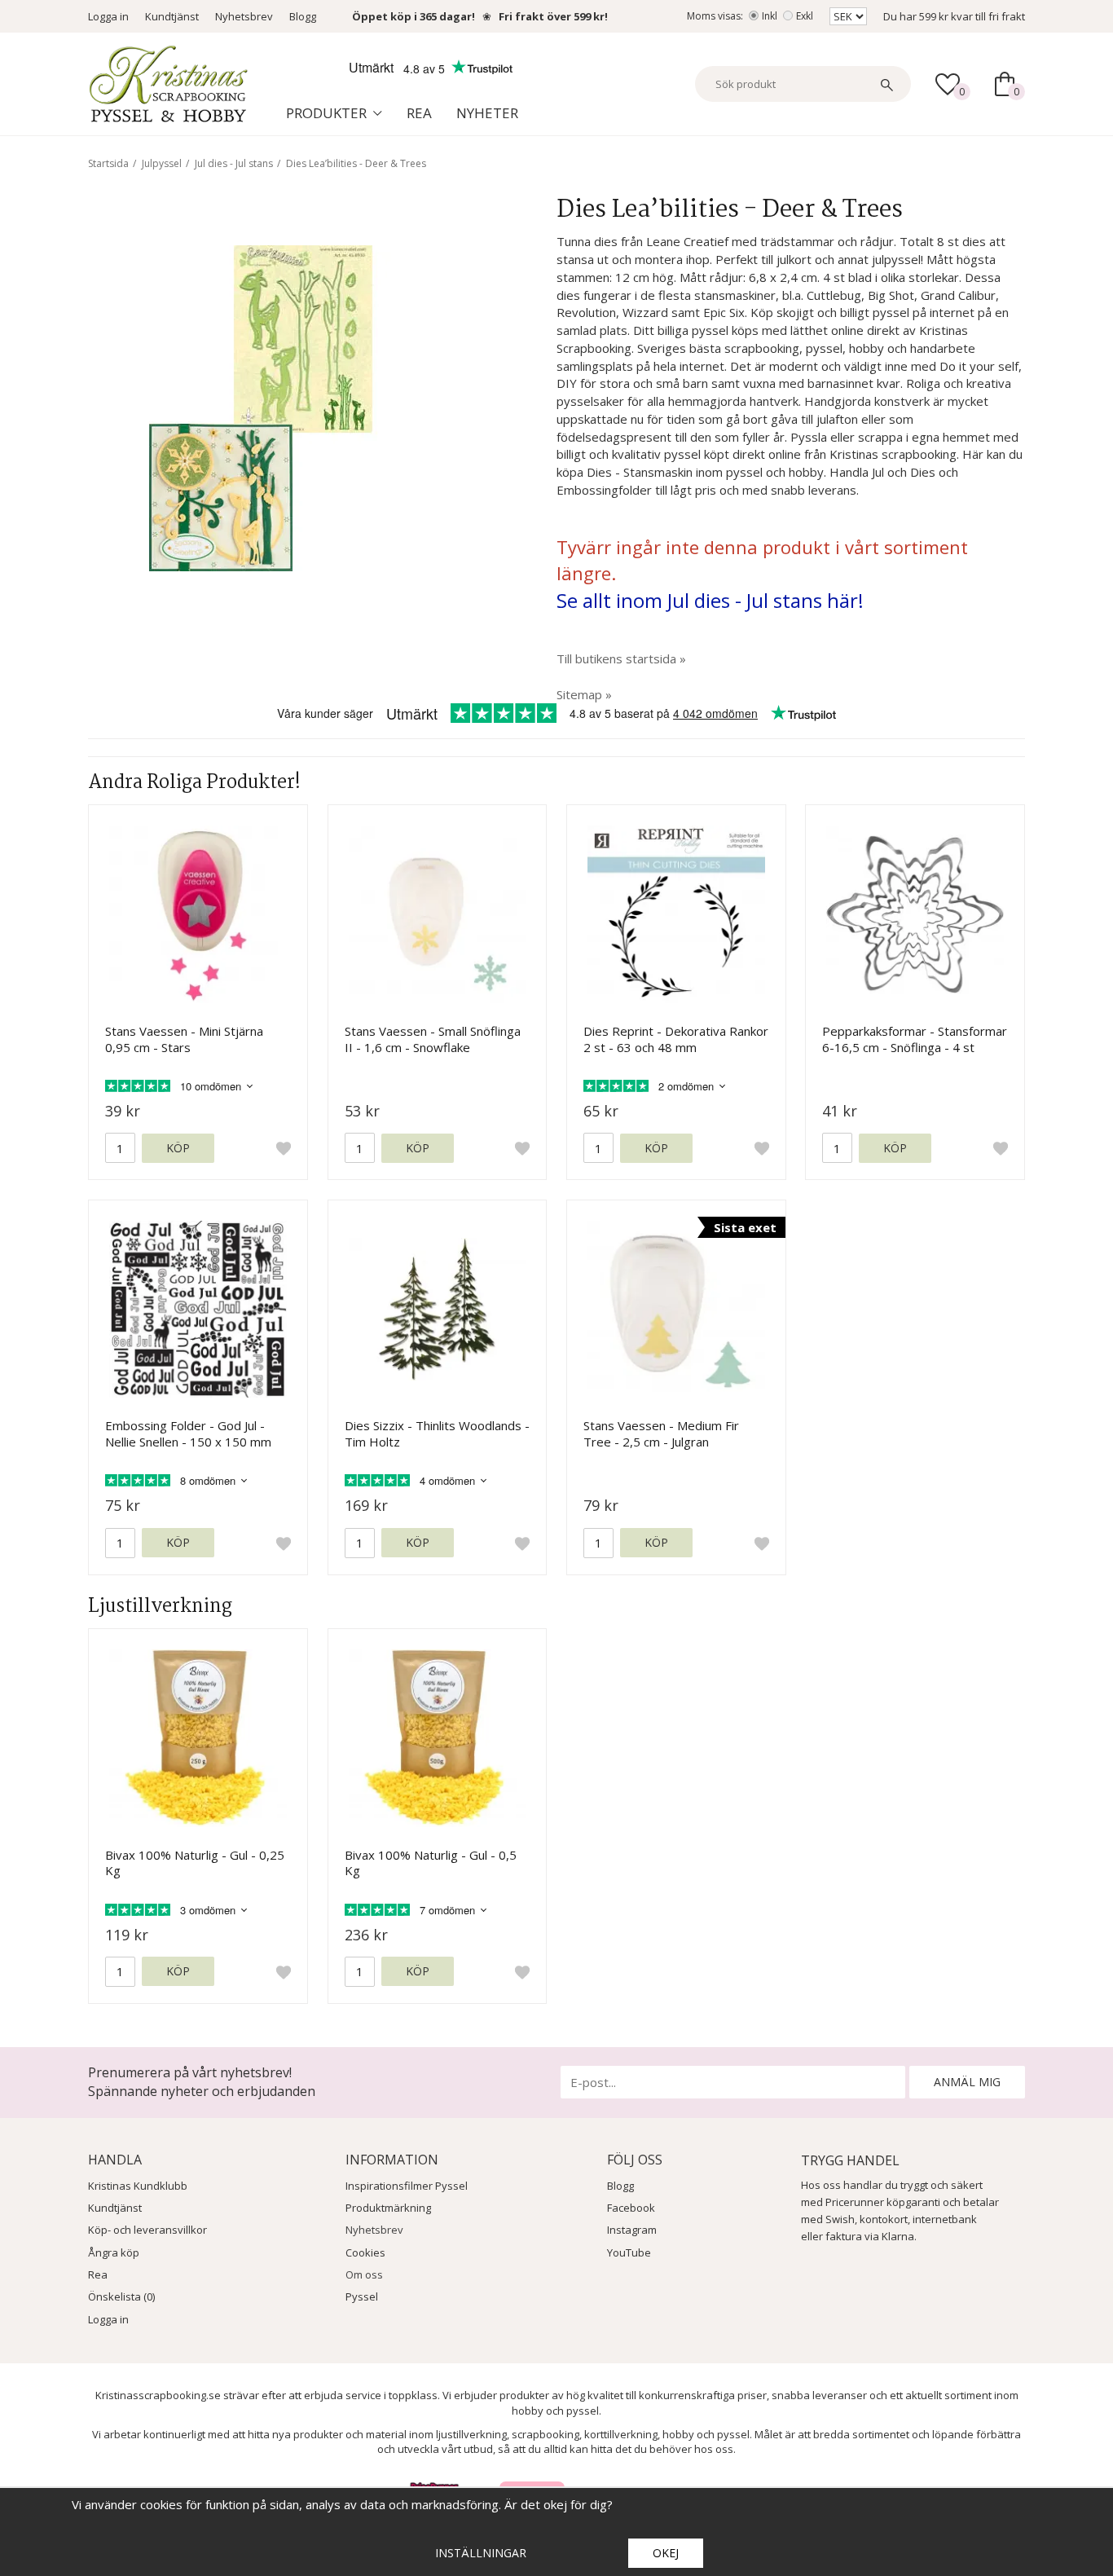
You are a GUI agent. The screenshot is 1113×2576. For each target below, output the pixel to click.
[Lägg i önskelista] (284, 1148)
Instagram (632, 2230)
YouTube (629, 2252)
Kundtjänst (172, 16)
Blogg (303, 16)
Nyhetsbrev (244, 16)
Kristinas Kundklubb (138, 2186)
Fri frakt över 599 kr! (553, 16)
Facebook (631, 2208)
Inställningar (481, 2553)
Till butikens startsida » (621, 658)
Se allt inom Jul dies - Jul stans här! (710, 600)
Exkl (805, 16)
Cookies (365, 2252)
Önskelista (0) (121, 2296)
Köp (178, 1148)
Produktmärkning (388, 2208)
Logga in (108, 16)
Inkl (770, 16)
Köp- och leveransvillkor (147, 2230)
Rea (419, 113)
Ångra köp (114, 2252)
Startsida (108, 163)
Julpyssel (162, 163)
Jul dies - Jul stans (234, 163)
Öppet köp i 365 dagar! (414, 16)
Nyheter (487, 113)
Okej (666, 2553)
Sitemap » (584, 694)
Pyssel (362, 2296)
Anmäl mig (967, 2082)
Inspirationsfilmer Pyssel (407, 2186)
